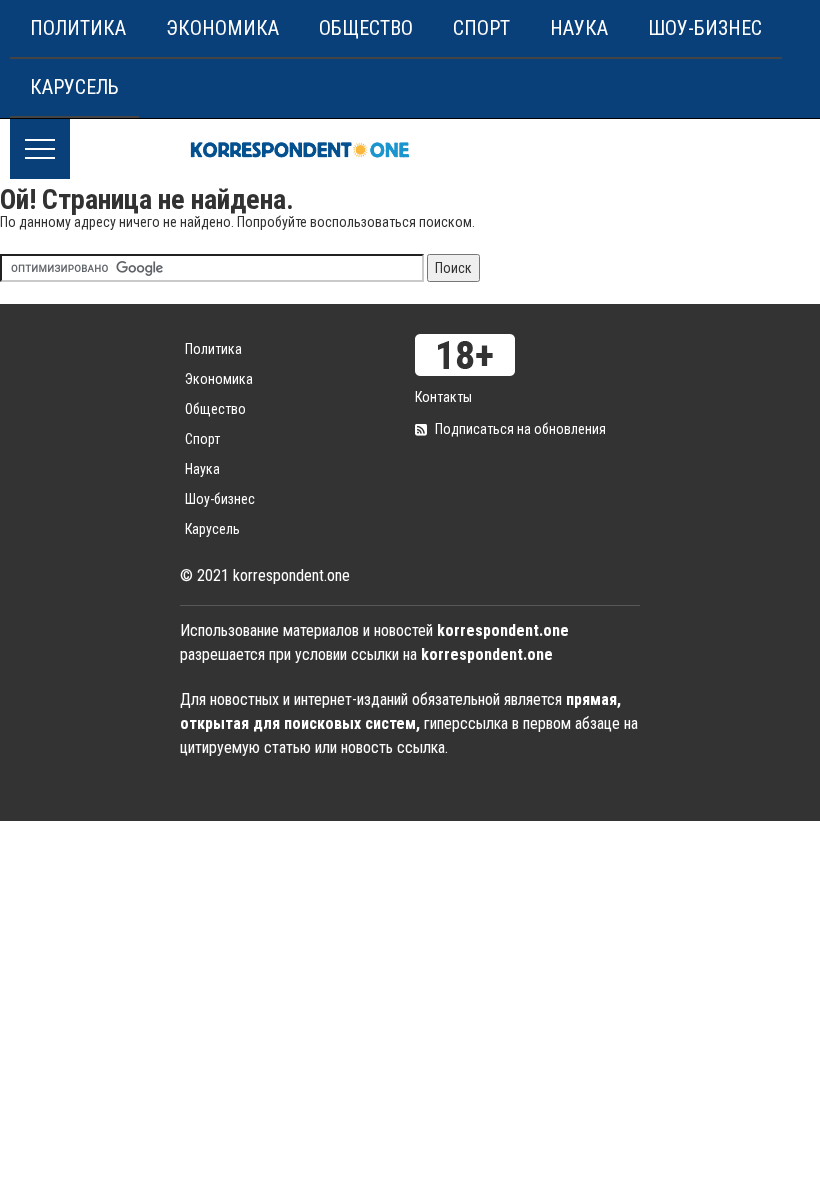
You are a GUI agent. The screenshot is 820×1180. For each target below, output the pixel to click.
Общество (366, 28)
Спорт (481, 28)
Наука (579, 28)
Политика (78, 28)
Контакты (443, 397)
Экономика (222, 28)
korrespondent (300, 149)
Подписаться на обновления (520, 429)
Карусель (74, 87)
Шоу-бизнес (705, 28)
